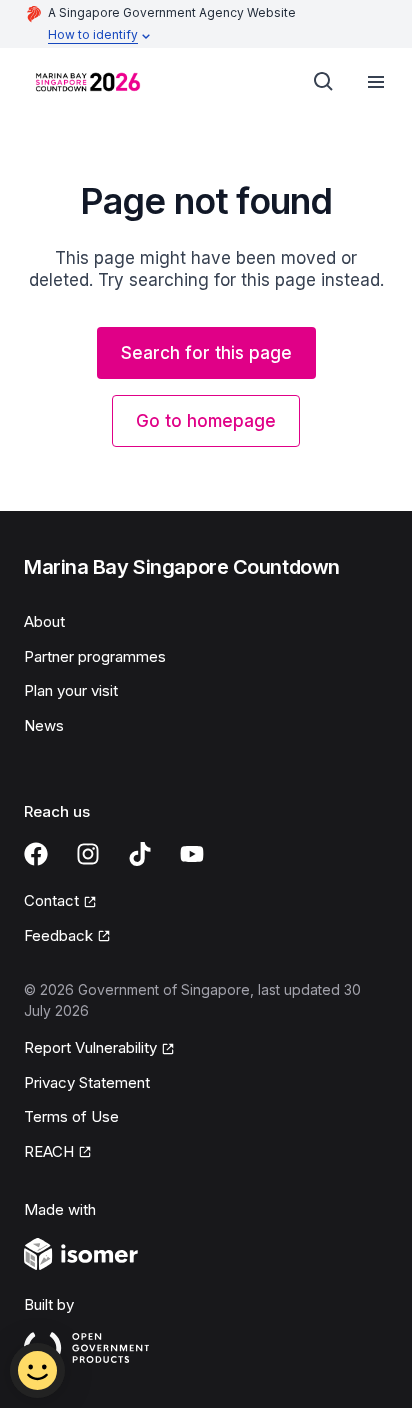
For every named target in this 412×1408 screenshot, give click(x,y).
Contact (51, 900)
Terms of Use (71, 1116)
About (44, 621)
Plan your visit (71, 690)
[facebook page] (36, 854)
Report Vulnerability (90, 1047)
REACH (49, 1151)
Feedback (58, 935)
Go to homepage (206, 421)
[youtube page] (192, 854)
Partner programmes (95, 656)
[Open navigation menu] (376, 82)
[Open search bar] (324, 82)
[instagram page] (88, 854)
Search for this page (206, 353)
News (44, 725)
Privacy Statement (87, 1082)
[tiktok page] (140, 854)
